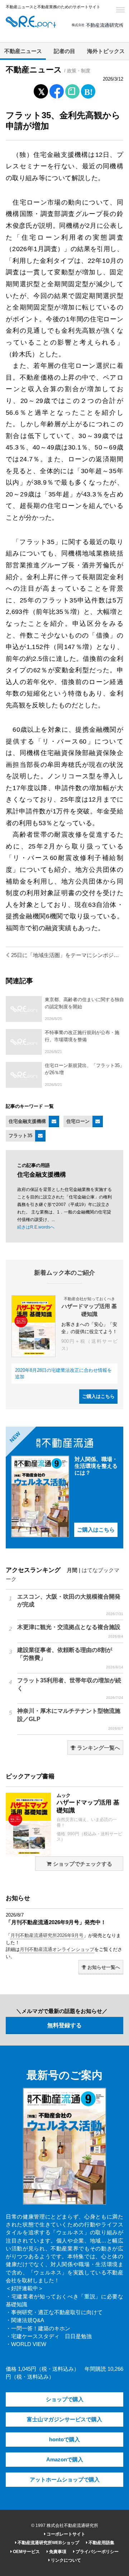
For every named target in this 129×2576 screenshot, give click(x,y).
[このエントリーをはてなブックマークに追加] (88, 90)
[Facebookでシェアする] (57, 92)
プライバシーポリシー (97, 2552)
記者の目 (64, 51)
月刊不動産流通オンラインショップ (57, 1949)
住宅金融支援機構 (27, 1121)
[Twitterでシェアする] (41, 90)
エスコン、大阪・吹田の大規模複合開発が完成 (70, 1605)
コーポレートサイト (65, 2534)
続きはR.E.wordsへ (36, 1227)
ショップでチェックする (82, 1864)
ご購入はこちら (98, 1396)
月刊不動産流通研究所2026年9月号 (47, 1935)
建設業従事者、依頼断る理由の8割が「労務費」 (70, 1658)
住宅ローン (78, 1121)
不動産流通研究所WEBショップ (48, 2543)
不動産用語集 (101, 2543)
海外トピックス (106, 51)
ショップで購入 (65, 2399)
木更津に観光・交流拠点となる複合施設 (70, 1631)
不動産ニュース (23, 51)
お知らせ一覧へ (103, 1967)
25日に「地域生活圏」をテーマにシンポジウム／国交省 (66, 955)
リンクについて (65, 2560)
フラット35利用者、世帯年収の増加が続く (70, 1688)
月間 (72, 1570)
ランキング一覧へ (98, 1748)
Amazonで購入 (65, 2460)
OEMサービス (26, 2552)
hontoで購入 (64, 2440)
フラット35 (20, 1136)
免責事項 (57, 2552)
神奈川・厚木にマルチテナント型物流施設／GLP (70, 1719)
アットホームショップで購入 (65, 2480)
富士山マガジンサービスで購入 (64, 2419)
